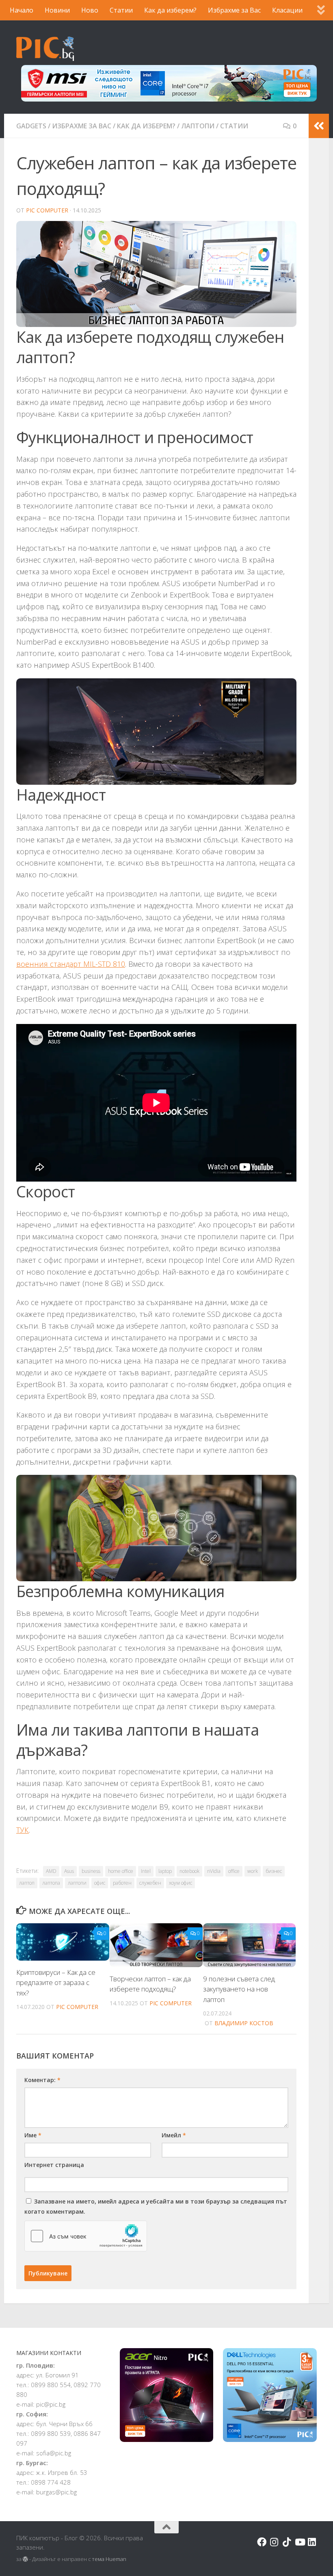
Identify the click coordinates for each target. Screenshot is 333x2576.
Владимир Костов (244, 2023)
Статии (121, 10)
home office (121, 1871)
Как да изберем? (170, 10)
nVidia (214, 1871)
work (253, 1871)
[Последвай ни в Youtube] (299, 2542)
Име (33, 2135)
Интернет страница (54, 2165)
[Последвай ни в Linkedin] (312, 2542)
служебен (150, 1883)
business (91, 1871)
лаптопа (51, 1883)
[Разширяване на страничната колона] (319, 126)
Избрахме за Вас (234, 10)
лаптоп (27, 1883)
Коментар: (42, 2080)
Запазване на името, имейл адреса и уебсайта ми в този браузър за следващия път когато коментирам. (156, 2206)
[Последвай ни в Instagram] (274, 2542)
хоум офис (181, 1883)
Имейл (174, 2135)
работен (122, 1883)
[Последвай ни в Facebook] (262, 2542)
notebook (189, 1871)
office (234, 1871)
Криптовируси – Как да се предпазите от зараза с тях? (56, 1983)
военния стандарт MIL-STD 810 (71, 964)
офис (100, 1883)
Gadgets (31, 126)
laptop (165, 1871)
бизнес (274, 1871)
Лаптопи (198, 126)
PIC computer (47, 210)
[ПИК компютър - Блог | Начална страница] (45, 49)
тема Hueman (109, 2559)
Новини (57, 10)
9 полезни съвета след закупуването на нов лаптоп (239, 1989)
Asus (69, 1871)
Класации (287, 10)
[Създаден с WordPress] (25, 2559)
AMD (51, 1871)
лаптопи (77, 1883)
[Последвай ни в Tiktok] (287, 2542)
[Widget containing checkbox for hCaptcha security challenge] (86, 2236)
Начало (22, 10)
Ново (90, 10)
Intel (146, 1871)
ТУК (23, 1830)
